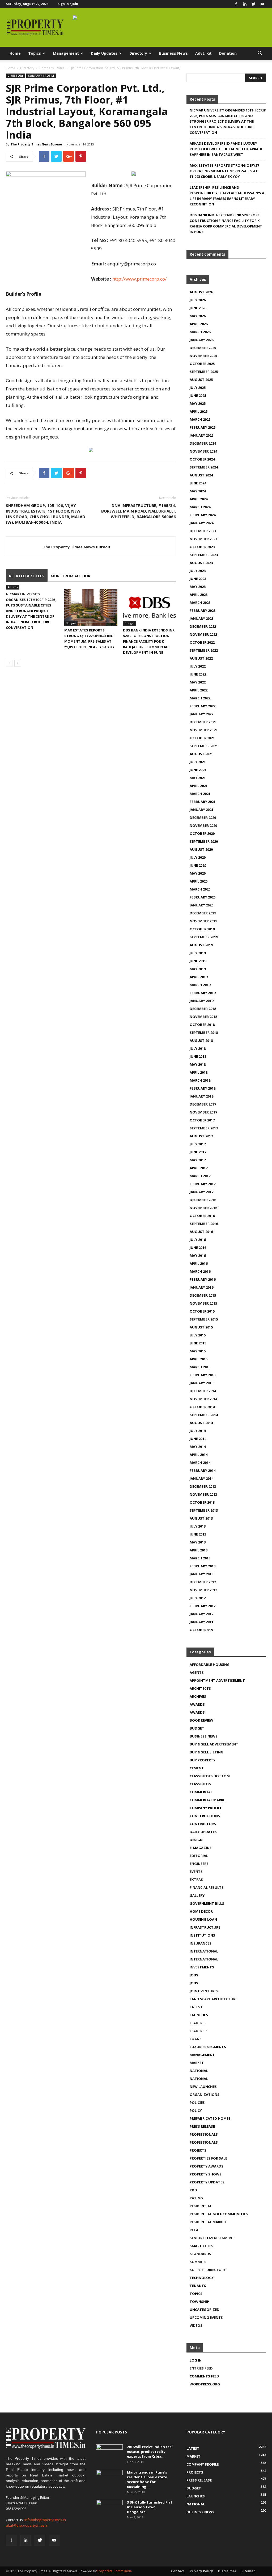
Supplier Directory (208, 2270)
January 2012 (201, 1614)
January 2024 (201, 523)
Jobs (194, 1975)
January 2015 (201, 1383)
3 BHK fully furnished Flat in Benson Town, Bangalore (150, 2507)
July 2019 (198, 953)
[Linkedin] (245, 4)
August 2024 (201, 475)
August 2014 (201, 1423)
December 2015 (203, 1295)
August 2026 (201, 292)
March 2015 (200, 1367)
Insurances (201, 1943)
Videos (196, 2325)
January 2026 (201, 340)
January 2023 (201, 618)
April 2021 (199, 786)
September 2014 (204, 1415)
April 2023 (199, 595)
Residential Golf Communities (219, 2214)
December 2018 (203, 1009)
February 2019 (203, 993)
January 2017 (201, 1192)
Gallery (197, 1895)
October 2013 (202, 1502)
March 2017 (200, 1176)
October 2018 (202, 1025)
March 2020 (200, 889)
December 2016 (203, 1200)
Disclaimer (227, 2571)
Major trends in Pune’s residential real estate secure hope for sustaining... (147, 2479)
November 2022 (203, 634)
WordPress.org (205, 2384)
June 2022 (198, 674)
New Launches (203, 2087)
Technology (202, 2278)
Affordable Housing (210, 1665)
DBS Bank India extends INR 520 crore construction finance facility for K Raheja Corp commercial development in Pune (149, 641)
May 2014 (198, 1447)
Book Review (201, 1720)
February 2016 (203, 1279)
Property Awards (207, 2166)
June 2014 (198, 1439)
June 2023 (198, 579)
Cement (197, 1768)
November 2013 (203, 1494)
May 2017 (198, 1160)
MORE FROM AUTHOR (71, 576)
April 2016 (199, 1263)
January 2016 (201, 1287)
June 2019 (198, 961)
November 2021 (203, 730)
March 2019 (200, 985)
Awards (13, 587)
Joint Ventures (204, 1991)
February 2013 (203, 1566)
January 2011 (201, 1622)
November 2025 (203, 356)
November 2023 (203, 539)
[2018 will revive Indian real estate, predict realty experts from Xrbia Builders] (109, 2454)
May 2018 (198, 1064)
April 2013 (199, 1550)
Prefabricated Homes (210, 2118)
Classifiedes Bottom (210, 1776)
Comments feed (204, 2376)
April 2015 (199, 1359)
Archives (198, 1696)
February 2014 (203, 1470)
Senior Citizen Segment (212, 2238)
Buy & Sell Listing (207, 1752)
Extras (196, 1880)
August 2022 (201, 658)
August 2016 (201, 1232)
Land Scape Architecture (213, 1999)
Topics (35, 53)
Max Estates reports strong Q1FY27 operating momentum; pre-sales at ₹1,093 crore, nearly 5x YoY (224, 171)
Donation (228, 53)
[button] (260, 54)
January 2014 (201, 1478)
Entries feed (201, 2368)
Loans (196, 2039)
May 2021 (198, 778)
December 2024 (203, 443)
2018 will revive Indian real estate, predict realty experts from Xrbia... (150, 2452)
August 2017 (201, 1136)
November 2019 (203, 921)
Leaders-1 (199, 2031)
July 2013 (198, 1526)
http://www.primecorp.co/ (139, 279)
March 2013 (200, 1558)
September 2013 (204, 1510)
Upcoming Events (206, 2317)
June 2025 (198, 395)
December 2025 (203, 348)
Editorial (199, 1856)
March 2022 (200, 698)
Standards (200, 2254)
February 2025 (203, 427)
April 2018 (199, 1072)
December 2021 (203, 722)
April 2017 (199, 1168)
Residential (201, 2206)
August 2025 (201, 380)
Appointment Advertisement (217, 1680)
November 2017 (203, 1112)
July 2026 (198, 300)
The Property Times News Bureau (36, 144)
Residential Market (208, 2222)
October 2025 (202, 364)
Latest (196, 2007)
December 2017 (203, 1104)
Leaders (197, 2023)
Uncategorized (205, 2310)
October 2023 (202, 547)
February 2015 (203, 1375)
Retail (195, 2230)
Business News (173, 53)
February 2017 (203, 1184)
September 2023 (204, 555)
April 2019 (199, 977)
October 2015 (202, 1311)
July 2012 (198, 1598)
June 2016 (198, 1248)
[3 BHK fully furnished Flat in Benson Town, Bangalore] (109, 2509)
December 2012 (203, 1582)
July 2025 (198, 388)
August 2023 (201, 563)
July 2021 (198, 762)
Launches (199, 2015)
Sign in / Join (68, 4)
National (199, 2071)
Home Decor (201, 1911)
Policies (197, 2102)
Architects (200, 1688)
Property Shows (206, 2174)
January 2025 (201, 435)
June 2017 (198, 1152)
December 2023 (203, 531)
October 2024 (202, 459)
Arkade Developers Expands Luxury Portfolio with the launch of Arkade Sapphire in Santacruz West (226, 149)
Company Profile (52, 68)
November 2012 (203, 1590)
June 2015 (198, 1343)
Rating (196, 2198)
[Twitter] (253, 4)
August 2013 (201, 1518)
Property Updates (207, 2182)
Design (196, 1840)
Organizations (205, 2095)
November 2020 (203, 825)
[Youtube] (262, 4)
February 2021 (203, 802)
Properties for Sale (208, 2158)
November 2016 (203, 1208)
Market (197, 2063)
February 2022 (203, 706)
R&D (193, 2190)
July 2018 (198, 1048)
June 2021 (198, 770)
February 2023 (203, 610)
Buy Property (203, 1760)
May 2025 (198, 403)
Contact (178, 2571)
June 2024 (198, 483)
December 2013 (203, 1486)
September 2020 (204, 841)
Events (196, 1872)
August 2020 (201, 849)
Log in (196, 2360)
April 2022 (199, 690)
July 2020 (198, 857)
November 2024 (203, 451)
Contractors (203, 1824)
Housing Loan (203, 1919)
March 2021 (200, 794)
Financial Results (207, 1887)
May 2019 (198, 969)
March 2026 (200, 332)
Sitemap (248, 2571)
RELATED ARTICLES (27, 576)
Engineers (199, 1864)
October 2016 (202, 1216)
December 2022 (203, 626)
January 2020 (201, 905)
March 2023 (200, 603)
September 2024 (204, 467)
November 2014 (203, 1399)
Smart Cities (201, 2246)
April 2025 (199, 411)
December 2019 (203, 913)
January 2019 (201, 1001)
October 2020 (202, 833)
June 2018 (198, 1056)
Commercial (201, 1792)
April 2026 (199, 324)
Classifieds (200, 1784)
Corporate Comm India (114, 2571)
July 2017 (198, 1144)
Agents (197, 1672)
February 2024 (203, 515)
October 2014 (202, 1407)
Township (199, 2302)
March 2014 (200, 1463)
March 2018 (200, 1080)
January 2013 (201, 1574)
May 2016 (198, 1255)
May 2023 (198, 587)
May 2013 (198, 1542)
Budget (71, 623)
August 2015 (201, 1327)
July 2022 (198, 666)
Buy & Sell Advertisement (214, 1744)
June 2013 (198, 1534)
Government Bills (207, 1903)
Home (15, 53)
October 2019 (202, 929)
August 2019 (201, 945)
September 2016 (204, 1224)
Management (66, 53)
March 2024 (200, 507)
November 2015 (203, 1303)
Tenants (198, 2286)
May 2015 (198, 1351)
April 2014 (199, 1455)
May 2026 (198, 316)
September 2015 (204, 1319)
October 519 (201, 1630)
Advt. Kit (203, 53)
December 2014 (203, 1391)
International (204, 1951)
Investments (202, 1967)
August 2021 (201, 754)
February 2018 (203, 1088)
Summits (198, 2262)
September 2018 (204, 1033)
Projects (198, 2150)
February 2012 (203, 1606)
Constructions (205, 1816)
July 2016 (198, 1240)
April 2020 (199, 881)
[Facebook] (236, 4)
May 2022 (198, 682)
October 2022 (202, 642)
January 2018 (201, 1096)
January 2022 (201, 714)
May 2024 (198, 491)
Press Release (202, 2126)
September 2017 (204, 1128)
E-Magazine (201, 1848)
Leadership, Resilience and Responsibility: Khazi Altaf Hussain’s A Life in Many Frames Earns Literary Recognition (227, 196)
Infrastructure (205, 1927)
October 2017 (202, 1120)
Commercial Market (209, 1800)
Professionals (204, 2134)
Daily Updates (104, 53)
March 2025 (200, 419)
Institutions (202, 1935)
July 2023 (198, 571)
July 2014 (198, 1431)
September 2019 (204, 937)
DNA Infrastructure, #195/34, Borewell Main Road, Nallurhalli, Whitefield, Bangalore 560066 (139, 511)
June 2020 (198, 865)
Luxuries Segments (208, 2047)
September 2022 (204, 650)
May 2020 (198, 873)
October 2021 (202, 738)
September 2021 (204, 746)
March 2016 (200, 1271)
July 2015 (198, 1335)
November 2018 (203, 1017)
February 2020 (203, 897)
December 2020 (203, 818)
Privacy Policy (201, 2571)
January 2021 (201, 810)
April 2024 (199, 499)
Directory (138, 53)
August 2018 (201, 1040)
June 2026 (198, 308)
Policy (196, 2110)
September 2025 (204, 372)
